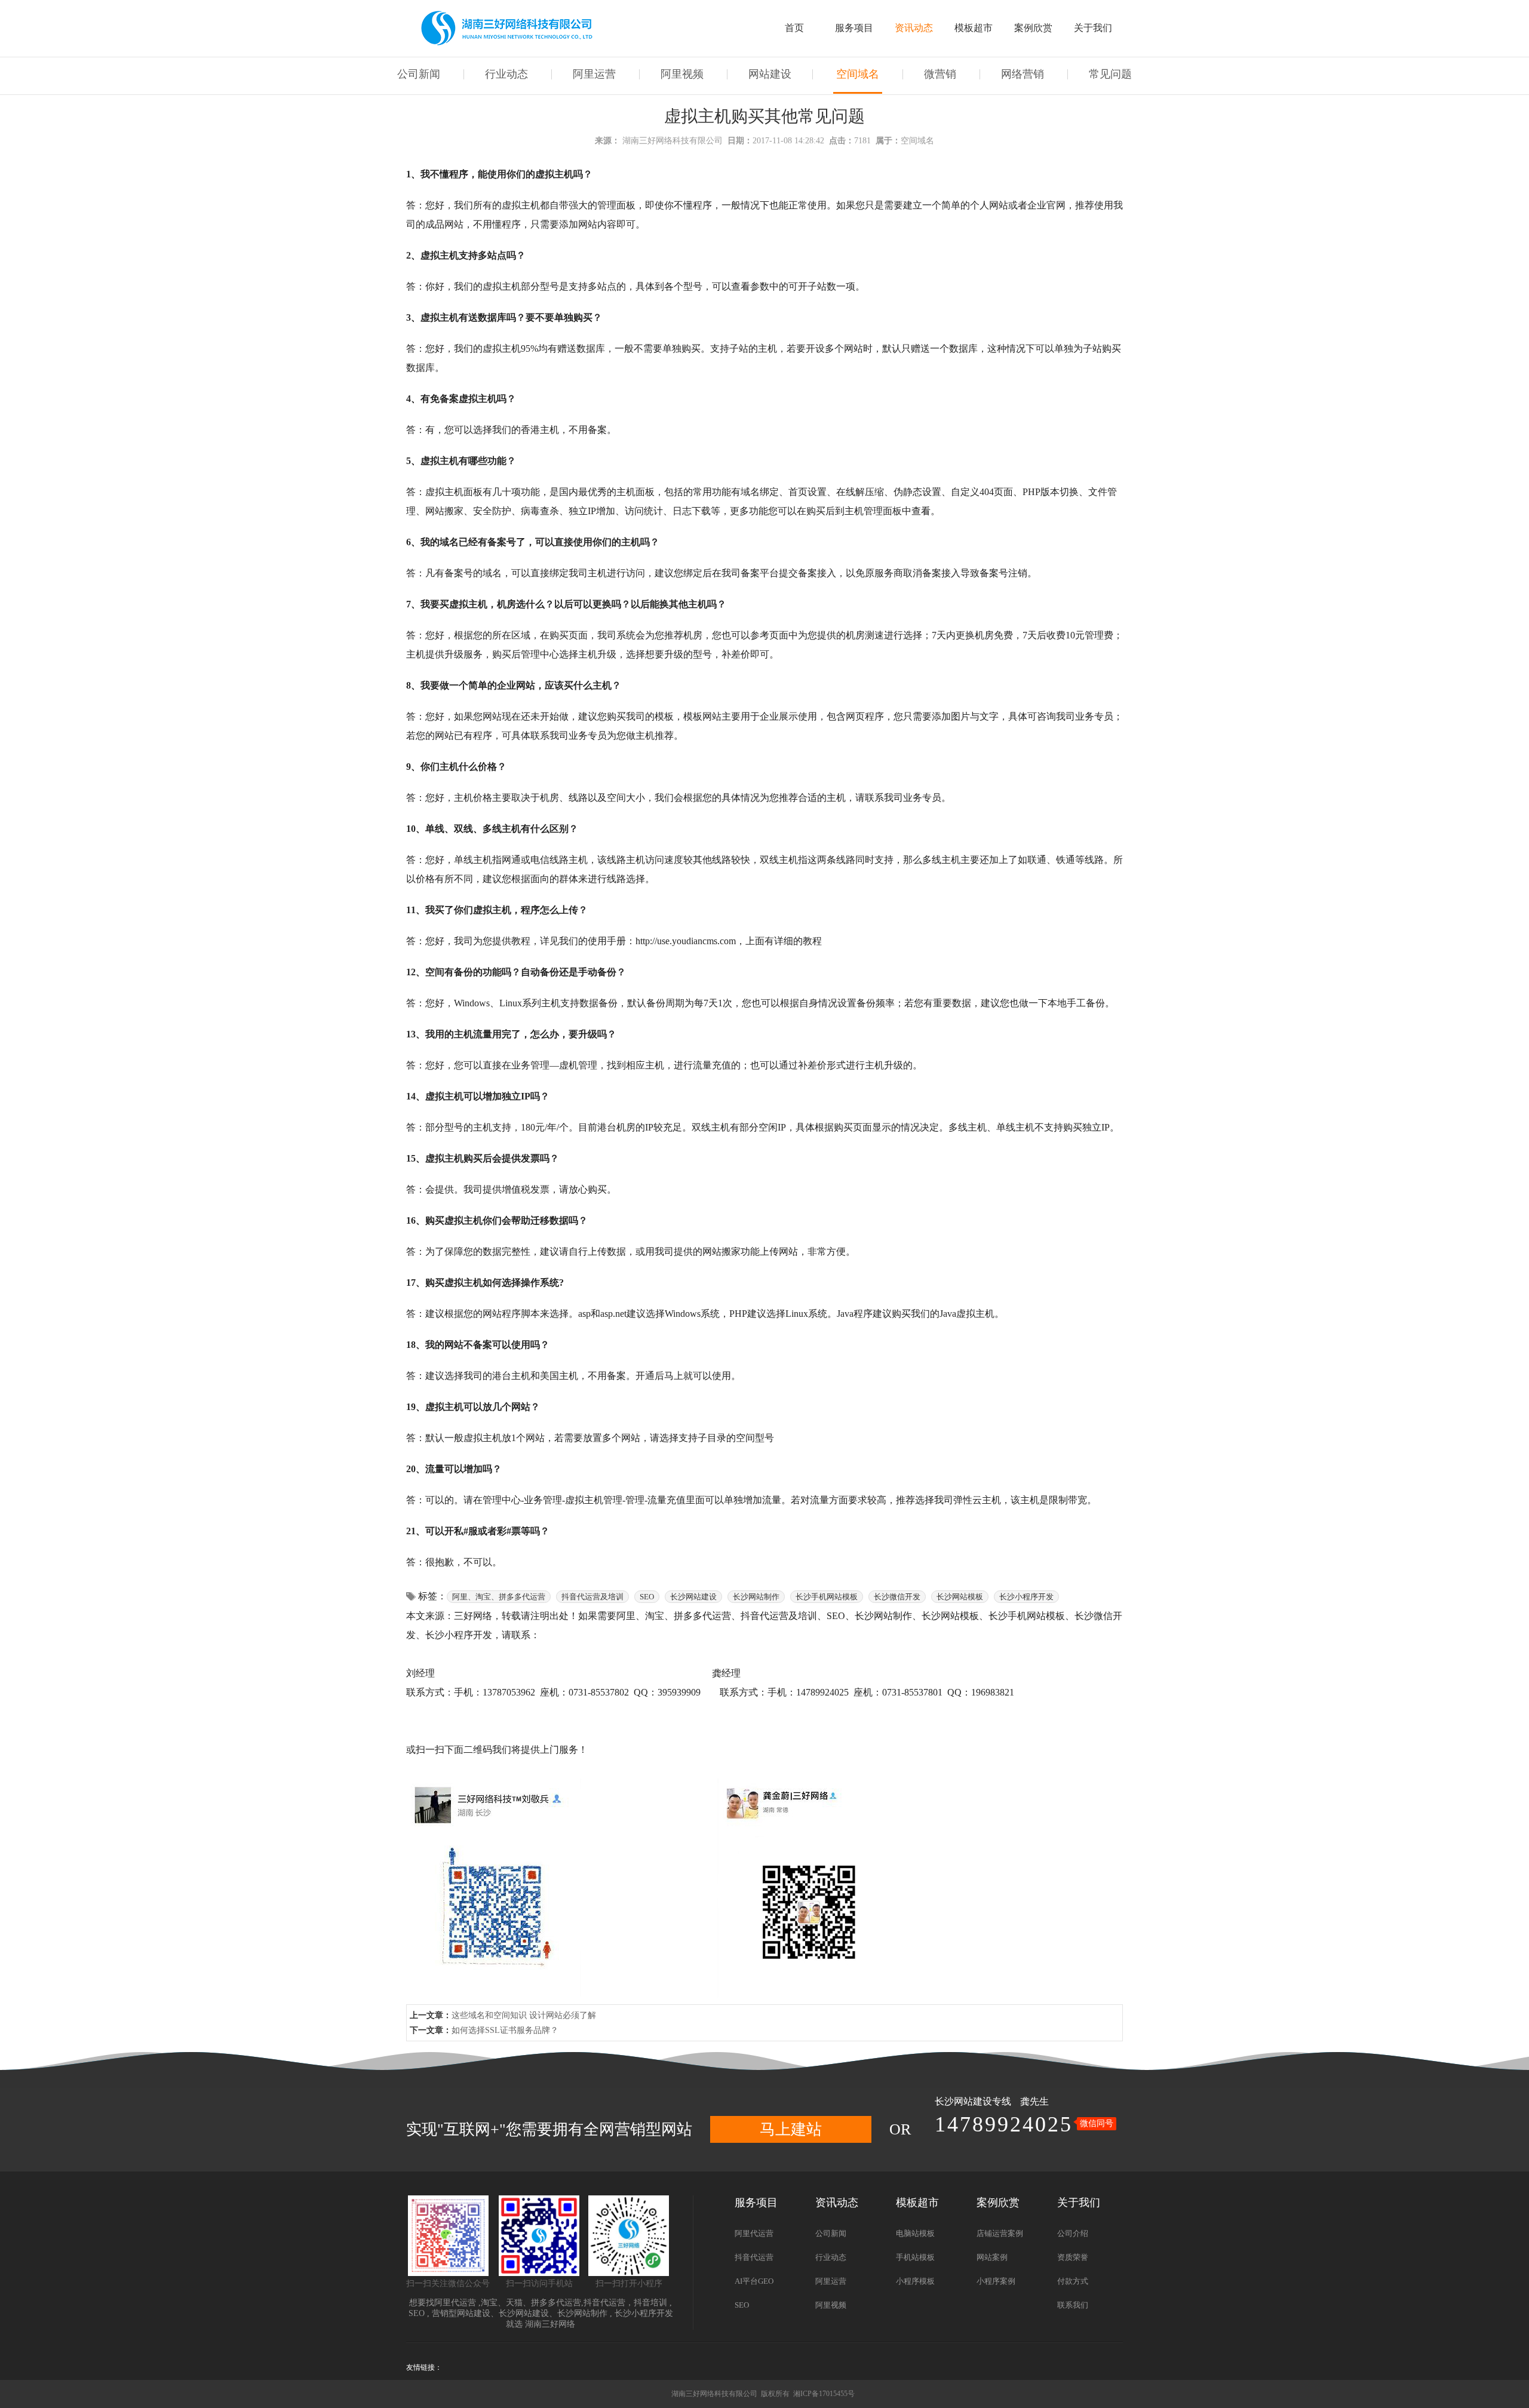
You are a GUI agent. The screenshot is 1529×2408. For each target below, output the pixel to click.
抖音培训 (650, 2303)
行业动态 (506, 74)
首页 (794, 28)
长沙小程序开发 (644, 2313)
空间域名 (858, 74)
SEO (417, 2313)
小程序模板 (915, 2281)
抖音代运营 (604, 2303)
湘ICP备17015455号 (824, 2394)
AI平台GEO (754, 2281)
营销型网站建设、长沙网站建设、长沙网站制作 (520, 2313)
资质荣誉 (1073, 2257)
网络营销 (1023, 74)
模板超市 (974, 28)
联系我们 (1073, 2305)
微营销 (940, 74)
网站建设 (770, 74)
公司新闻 (419, 74)
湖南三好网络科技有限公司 (673, 141)
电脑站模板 (915, 2233)
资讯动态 (914, 28)
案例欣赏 (1033, 28)
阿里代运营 (455, 2303)
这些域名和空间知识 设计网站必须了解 (524, 2015)
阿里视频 (682, 74)
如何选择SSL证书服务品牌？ (505, 2030)
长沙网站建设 (963, 2101)
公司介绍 (1073, 2233)
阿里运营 (594, 74)
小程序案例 (996, 2281)
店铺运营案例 (1000, 2233)
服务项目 (854, 28)
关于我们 (1093, 28)
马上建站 (791, 2129)
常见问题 (1110, 74)
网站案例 (992, 2257)
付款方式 (1073, 2281)
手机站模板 (915, 2257)
